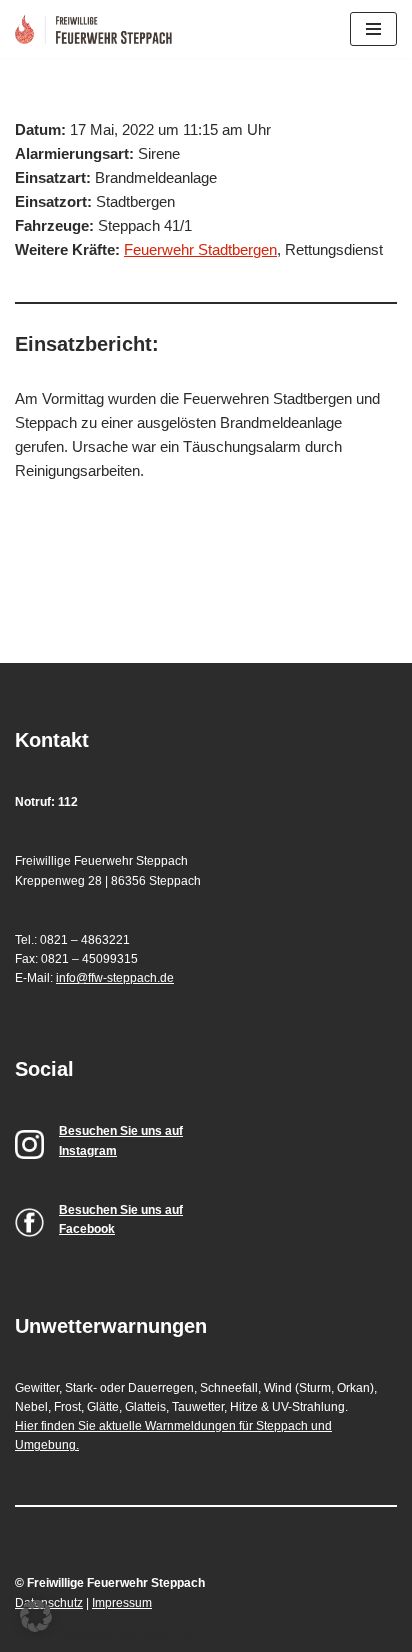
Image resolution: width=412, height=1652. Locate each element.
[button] (36, 1616)
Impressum (122, 1603)
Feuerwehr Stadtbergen (200, 249)
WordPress (168, 1634)
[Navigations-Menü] (373, 29)
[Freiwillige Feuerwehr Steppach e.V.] (98, 29)
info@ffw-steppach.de (115, 978)
